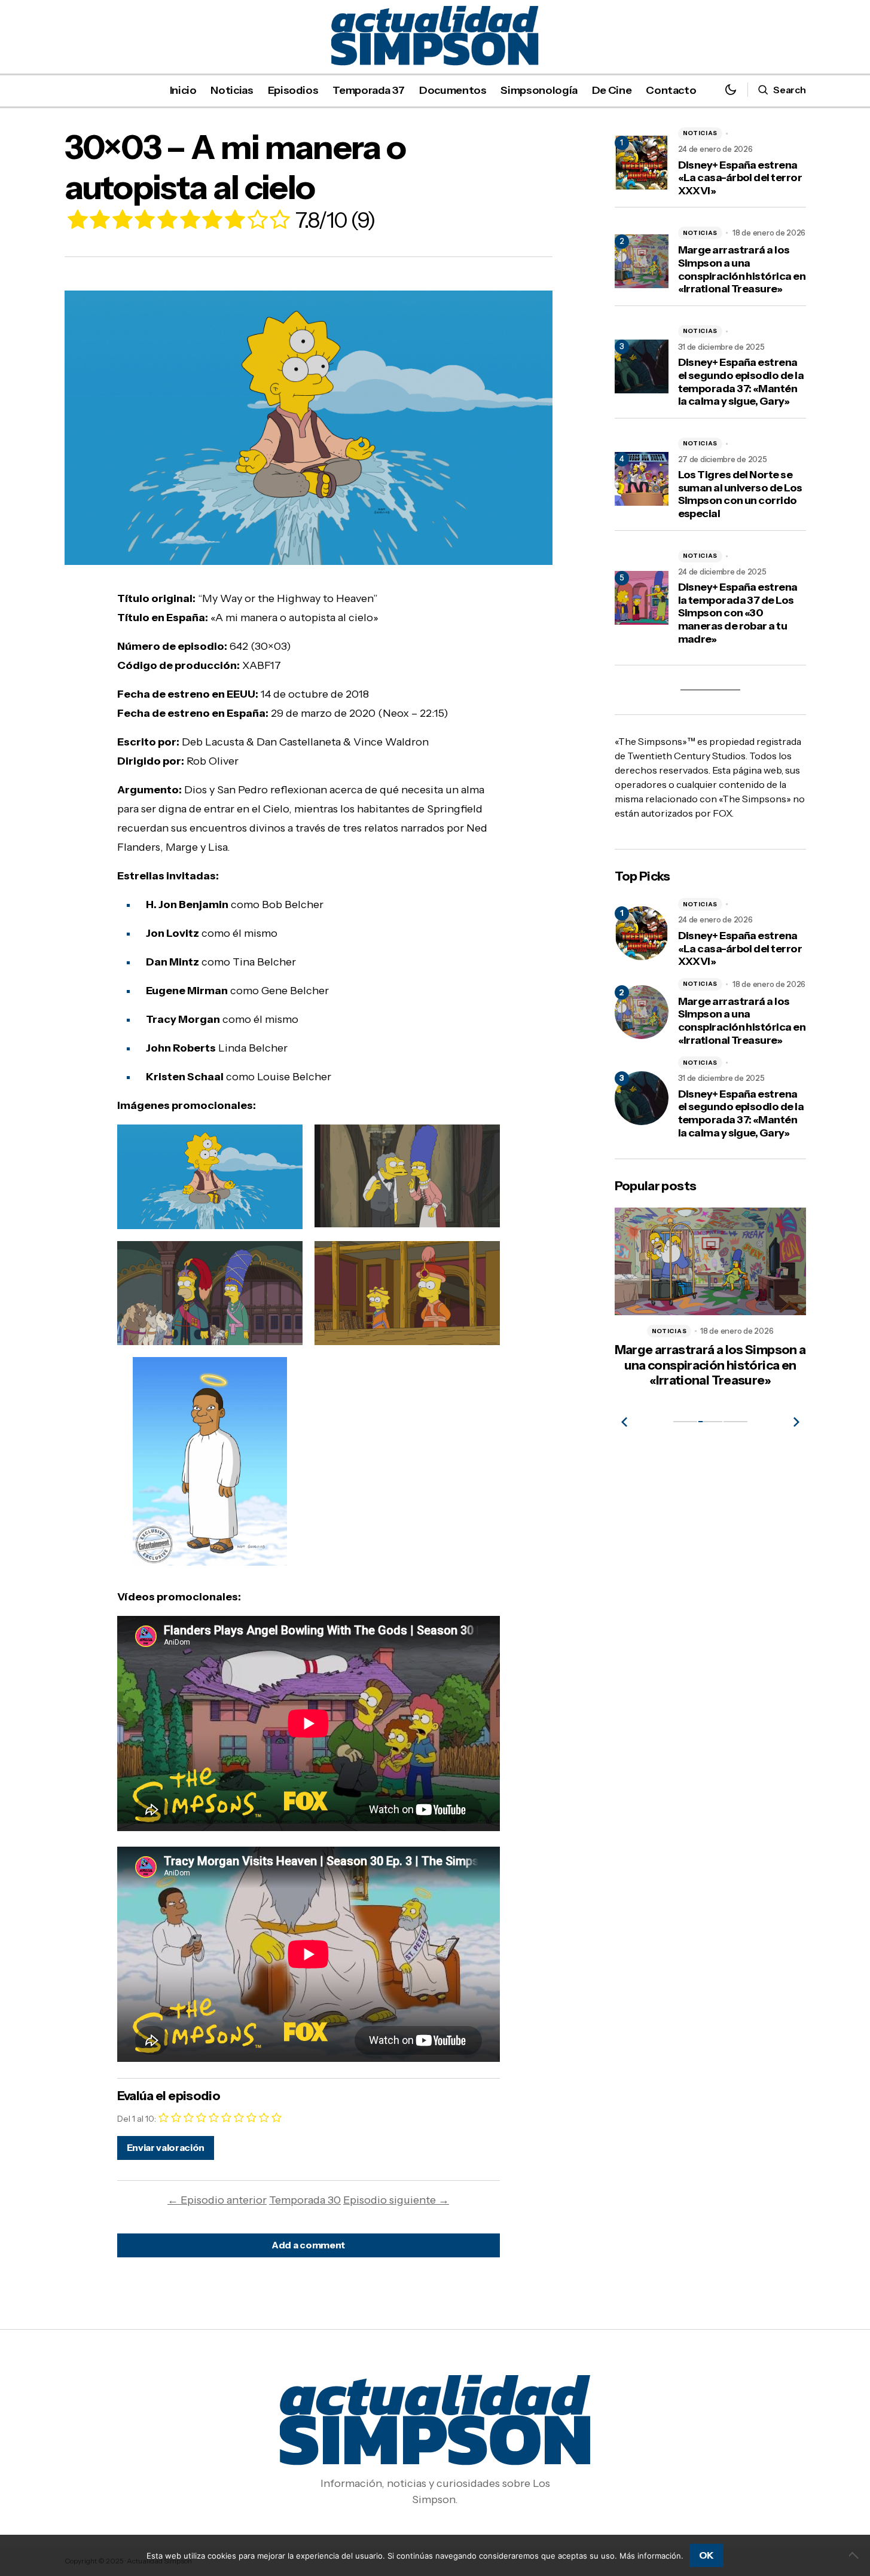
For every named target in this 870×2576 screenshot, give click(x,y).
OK (706, 2555)
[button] (731, 90)
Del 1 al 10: (137, 2119)
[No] (855, 2555)
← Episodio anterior (217, 2200)
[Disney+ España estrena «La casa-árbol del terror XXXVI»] (642, 933)
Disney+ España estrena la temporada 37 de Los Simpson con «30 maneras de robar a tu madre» (738, 613)
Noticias (700, 133)
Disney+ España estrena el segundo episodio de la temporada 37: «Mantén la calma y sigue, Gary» (741, 382)
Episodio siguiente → (396, 2200)
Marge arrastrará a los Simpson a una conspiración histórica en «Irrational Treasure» (742, 270)
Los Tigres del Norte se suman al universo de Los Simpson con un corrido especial (740, 494)
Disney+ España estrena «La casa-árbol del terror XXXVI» (740, 178)
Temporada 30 (305, 2200)
